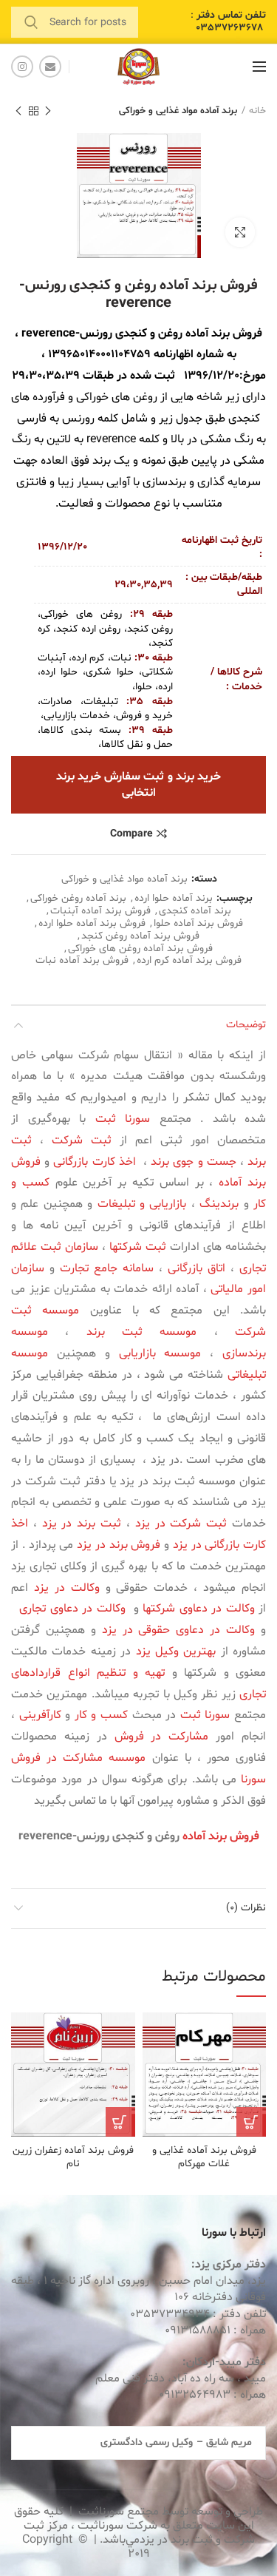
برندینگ (219, 1204)
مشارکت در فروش (162, 1737)
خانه (257, 111)
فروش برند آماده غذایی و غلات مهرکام (204, 2157)
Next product (18, 111)
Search (31, 22)
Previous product (48, 111)
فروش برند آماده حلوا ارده (92, 924)
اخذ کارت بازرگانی (94, 1162)
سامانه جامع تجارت (107, 1268)
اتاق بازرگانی (196, 1268)
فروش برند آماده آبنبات (100, 912)
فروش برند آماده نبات (82, 961)
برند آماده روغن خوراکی (78, 899)
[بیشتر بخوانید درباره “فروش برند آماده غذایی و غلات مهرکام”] (251, 2122)
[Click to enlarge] (240, 232)
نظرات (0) (246, 1908)
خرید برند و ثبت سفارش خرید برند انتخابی (139, 785)
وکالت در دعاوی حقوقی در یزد (178, 1630)
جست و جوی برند (194, 1162)
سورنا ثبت (123, 1119)
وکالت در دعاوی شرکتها (199, 1609)
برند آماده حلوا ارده (174, 899)
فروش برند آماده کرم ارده (189, 961)
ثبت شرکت (82, 1140)
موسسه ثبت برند (142, 1332)
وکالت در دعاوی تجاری (71, 1609)
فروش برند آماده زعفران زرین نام (73, 2157)
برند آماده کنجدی (195, 912)
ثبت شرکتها (138, 1247)
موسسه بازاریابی (160, 1353)
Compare (131, 834)
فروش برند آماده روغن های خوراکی (140, 949)
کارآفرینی (40, 1715)
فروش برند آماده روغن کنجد (140, 937)
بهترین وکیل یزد (176, 1652)
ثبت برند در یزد (82, 1524)
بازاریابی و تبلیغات (142, 1204)
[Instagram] (22, 67)
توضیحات (246, 1025)
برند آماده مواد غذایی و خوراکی (178, 111)
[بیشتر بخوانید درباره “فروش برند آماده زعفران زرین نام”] (120, 2122)
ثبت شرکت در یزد (181, 1524)
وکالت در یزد (67, 1588)
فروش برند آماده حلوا (198, 924)
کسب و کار (101, 1715)
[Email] (50, 67)
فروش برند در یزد (119, 1545)
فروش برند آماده (224, 334)
